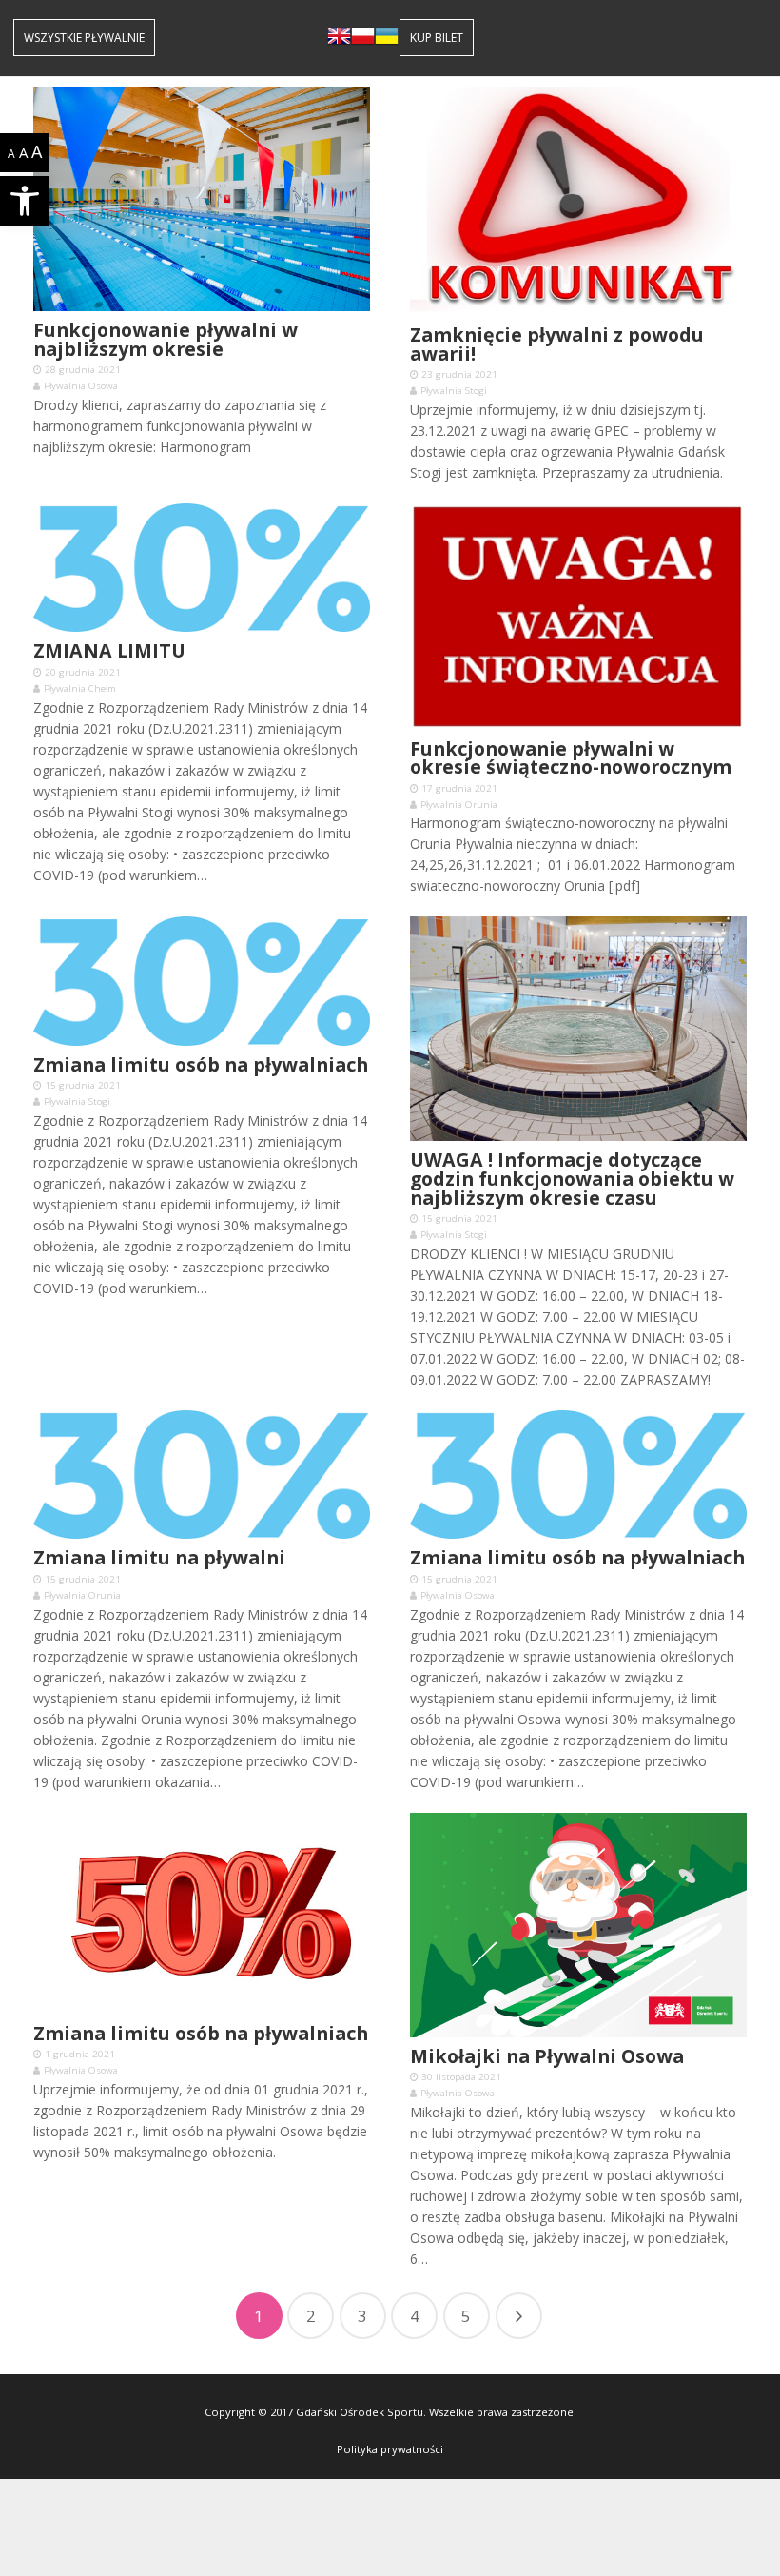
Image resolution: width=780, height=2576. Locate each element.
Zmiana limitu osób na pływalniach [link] (201, 1064)
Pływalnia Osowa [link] (81, 386)
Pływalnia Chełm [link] (80, 688)
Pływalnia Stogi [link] (454, 391)
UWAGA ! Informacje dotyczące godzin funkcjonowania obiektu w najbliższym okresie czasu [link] (572, 1178)
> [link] (519, 2316)
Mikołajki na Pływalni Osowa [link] (547, 2056)
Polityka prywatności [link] (390, 2449)
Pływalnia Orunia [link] (459, 805)
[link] (25, 201)
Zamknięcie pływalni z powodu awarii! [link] (557, 344)
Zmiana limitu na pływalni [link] (159, 1557)
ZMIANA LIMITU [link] (109, 650)
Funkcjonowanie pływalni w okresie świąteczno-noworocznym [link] (571, 758)
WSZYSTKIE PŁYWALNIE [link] (84, 38)
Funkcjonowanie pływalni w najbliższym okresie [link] (166, 339)
